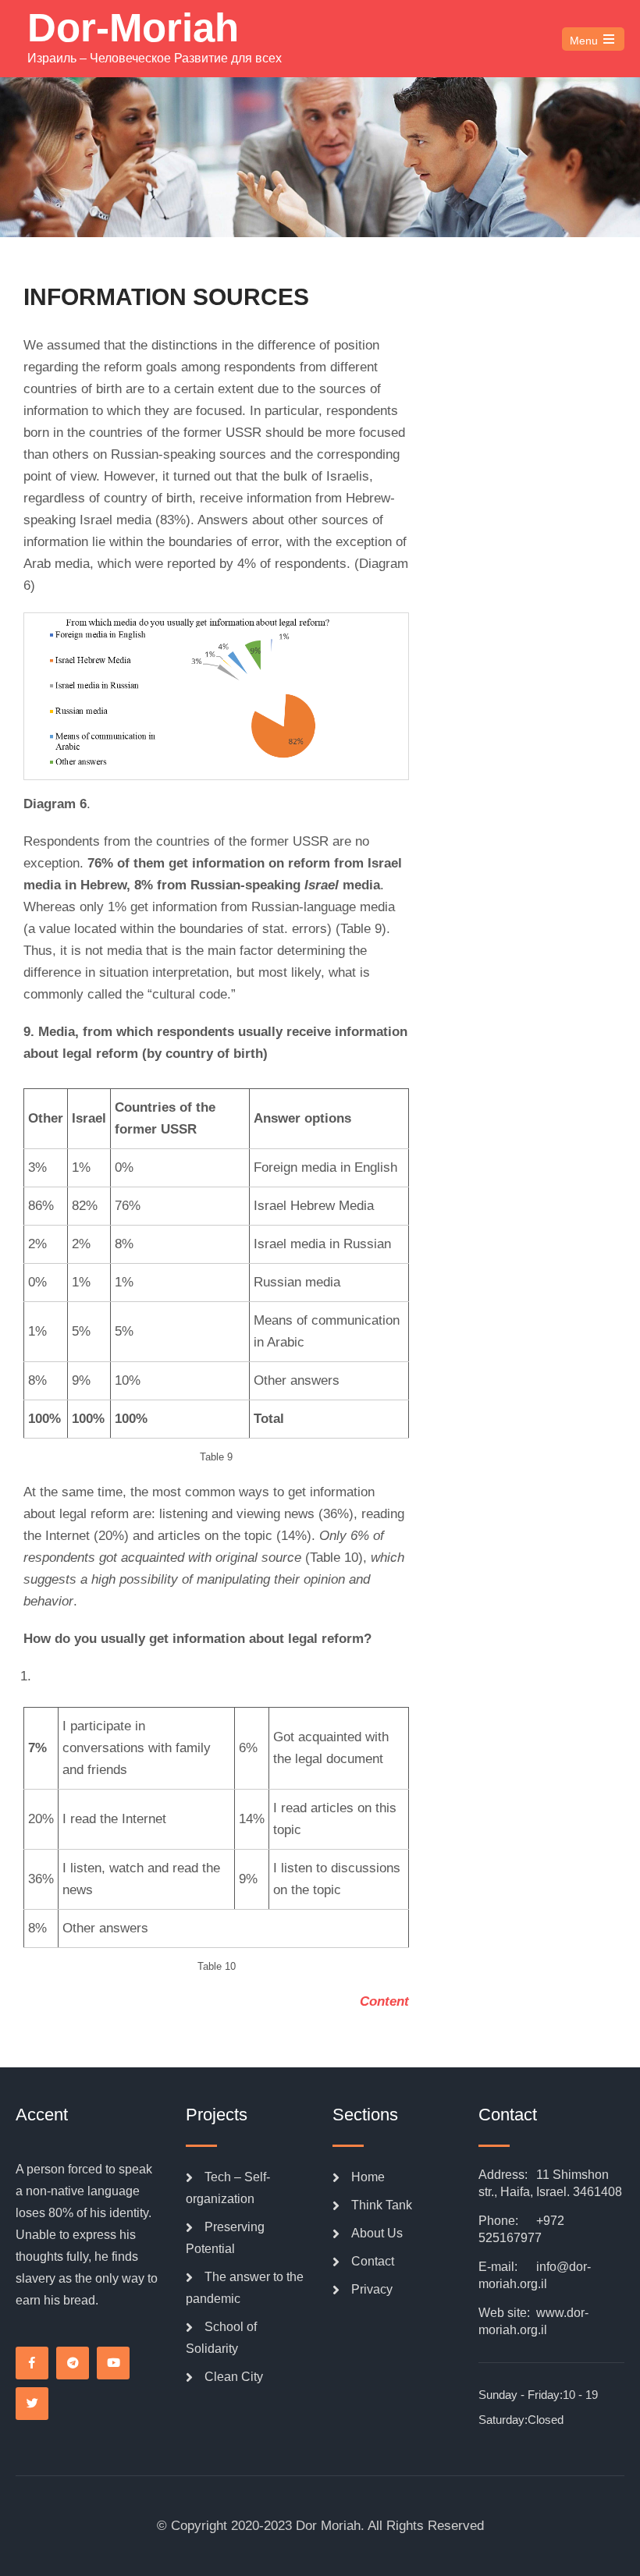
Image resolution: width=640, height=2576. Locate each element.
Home (368, 2177)
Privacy (372, 2289)
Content (384, 2001)
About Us (377, 2233)
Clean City (234, 2377)
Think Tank (382, 2205)
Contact (373, 2261)
